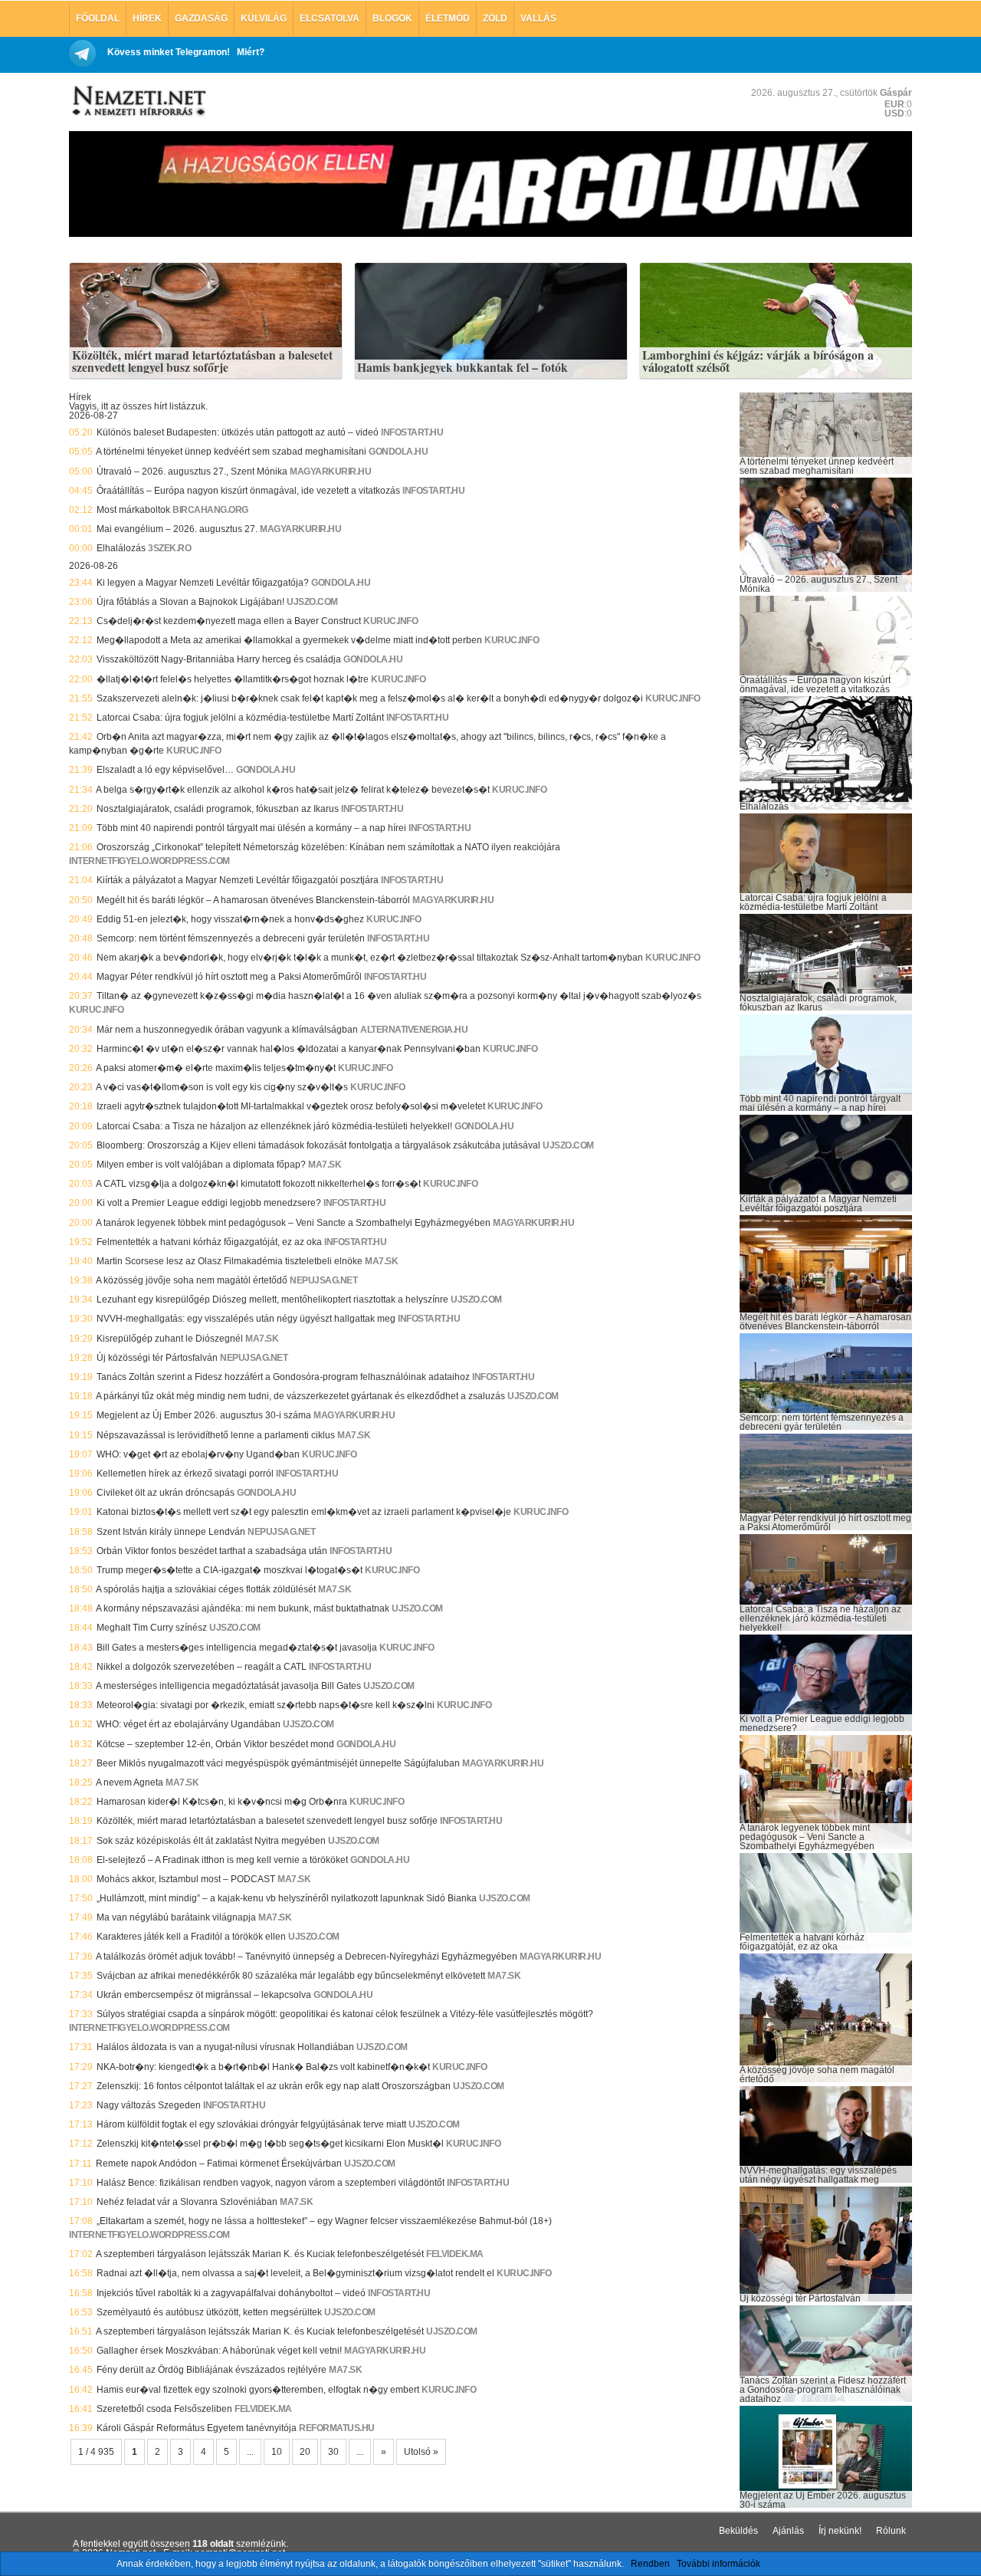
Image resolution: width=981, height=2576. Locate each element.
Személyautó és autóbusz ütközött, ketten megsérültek (209, 2312)
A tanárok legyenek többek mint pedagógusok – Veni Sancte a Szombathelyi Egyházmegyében (293, 1223)
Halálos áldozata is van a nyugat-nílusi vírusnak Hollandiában (225, 2047)
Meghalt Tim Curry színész (152, 1628)
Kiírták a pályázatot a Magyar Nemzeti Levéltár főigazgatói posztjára (238, 880)
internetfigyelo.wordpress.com (149, 861)
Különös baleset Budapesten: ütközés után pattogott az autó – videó (238, 432)
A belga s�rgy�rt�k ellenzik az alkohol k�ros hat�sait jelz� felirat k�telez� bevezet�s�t (293, 790)
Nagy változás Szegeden (149, 2105)
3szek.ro (169, 548)
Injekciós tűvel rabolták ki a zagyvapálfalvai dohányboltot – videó (231, 2293)
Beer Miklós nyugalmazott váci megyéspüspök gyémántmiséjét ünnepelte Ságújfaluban (278, 1763)
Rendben (650, 2564)
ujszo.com (312, 602)
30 (333, 2452)
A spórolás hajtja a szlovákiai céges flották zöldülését (206, 1589)
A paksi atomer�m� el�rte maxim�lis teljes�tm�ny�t (216, 1068)
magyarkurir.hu (330, 472)
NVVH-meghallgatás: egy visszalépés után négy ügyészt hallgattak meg (246, 1319)
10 (277, 2452)
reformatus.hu (337, 2428)
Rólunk (891, 2531)
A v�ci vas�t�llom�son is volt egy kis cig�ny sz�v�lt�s (222, 1087)
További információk (719, 2564)
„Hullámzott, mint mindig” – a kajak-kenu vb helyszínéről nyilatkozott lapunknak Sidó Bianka (287, 1898)
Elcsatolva (330, 18)
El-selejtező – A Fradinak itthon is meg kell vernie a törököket (222, 1860)
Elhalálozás (121, 548)
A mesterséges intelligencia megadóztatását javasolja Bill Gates (228, 1686)
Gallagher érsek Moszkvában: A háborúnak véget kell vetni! (219, 2351)
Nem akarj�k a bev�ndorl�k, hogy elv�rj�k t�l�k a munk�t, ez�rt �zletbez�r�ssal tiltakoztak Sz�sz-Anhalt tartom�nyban (370, 958)
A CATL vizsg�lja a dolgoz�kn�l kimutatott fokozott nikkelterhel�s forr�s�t (258, 1184)
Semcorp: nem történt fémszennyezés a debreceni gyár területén (231, 938)
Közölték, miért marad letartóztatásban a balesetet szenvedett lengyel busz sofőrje (202, 361)
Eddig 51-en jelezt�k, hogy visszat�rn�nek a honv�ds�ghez (230, 919)
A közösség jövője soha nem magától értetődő (192, 1280)
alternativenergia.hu (414, 1030)
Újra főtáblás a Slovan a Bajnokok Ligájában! (190, 602)
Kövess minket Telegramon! (169, 52)
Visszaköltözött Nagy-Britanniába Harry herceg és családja (219, 659)
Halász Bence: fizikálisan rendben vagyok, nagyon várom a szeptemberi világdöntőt (271, 2183)
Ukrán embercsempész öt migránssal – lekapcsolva (204, 1995)
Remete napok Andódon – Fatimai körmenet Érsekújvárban (219, 2164)
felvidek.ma (455, 2254)
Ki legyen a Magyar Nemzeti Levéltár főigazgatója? (203, 583)
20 (305, 2452)
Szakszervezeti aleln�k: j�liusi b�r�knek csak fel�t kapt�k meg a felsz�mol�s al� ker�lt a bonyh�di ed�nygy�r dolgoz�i (370, 698)
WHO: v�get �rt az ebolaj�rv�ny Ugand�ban (198, 1454)
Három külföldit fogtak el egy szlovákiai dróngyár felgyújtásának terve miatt (251, 2124)
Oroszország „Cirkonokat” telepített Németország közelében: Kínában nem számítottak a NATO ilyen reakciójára (328, 847)
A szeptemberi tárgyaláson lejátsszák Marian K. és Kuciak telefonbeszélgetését (260, 2254)
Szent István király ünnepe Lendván (171, 1532)
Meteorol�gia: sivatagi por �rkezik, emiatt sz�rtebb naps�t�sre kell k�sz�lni (266, 1705)
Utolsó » (421, 2452)
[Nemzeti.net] (138, 101)
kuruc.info (390, 621)
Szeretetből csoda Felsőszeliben (164, 2409)
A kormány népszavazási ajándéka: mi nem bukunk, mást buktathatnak (243, 1608)
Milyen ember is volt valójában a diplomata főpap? (201, 1165)
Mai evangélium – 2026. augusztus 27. (177, 529)
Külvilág (264, 18)
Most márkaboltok (133, 510)
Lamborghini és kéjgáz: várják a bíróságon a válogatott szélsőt (758, 361)
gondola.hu (398, 452)
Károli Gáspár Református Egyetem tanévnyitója (197, 2428)
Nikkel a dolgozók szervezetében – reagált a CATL (202, 1667)
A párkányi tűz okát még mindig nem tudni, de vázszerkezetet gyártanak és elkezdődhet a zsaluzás (300, 1396)
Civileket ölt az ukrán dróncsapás (166, 1493)
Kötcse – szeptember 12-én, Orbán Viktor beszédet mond (215, 1744)
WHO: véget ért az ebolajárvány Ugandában (189, 1724)
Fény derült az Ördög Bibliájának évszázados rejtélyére (212, 2370)
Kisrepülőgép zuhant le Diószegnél (170, 1339)
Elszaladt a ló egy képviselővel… (165, 770)
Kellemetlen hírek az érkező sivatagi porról (185, 1474)
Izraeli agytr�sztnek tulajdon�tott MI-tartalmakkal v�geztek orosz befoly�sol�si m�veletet (291, 1106)
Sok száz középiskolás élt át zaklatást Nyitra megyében (211, 1841)
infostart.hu (412, 432)
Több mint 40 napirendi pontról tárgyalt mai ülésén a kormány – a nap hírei (251, 828)
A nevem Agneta (130, 1783)
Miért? (251, 52)
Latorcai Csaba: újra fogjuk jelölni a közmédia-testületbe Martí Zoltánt (240, 718)
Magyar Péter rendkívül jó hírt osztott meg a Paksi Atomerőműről (229, 977)
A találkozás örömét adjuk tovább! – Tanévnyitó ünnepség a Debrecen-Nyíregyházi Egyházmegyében (307, 1957)
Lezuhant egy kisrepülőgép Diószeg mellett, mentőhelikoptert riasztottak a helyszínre (272, 1299)
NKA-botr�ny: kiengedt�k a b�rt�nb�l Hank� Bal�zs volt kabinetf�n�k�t (263, 2067)
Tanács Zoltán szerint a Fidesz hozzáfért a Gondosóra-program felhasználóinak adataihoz (283, 1377)
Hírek (147, 18)
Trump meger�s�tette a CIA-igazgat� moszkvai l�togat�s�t (230, 1570)
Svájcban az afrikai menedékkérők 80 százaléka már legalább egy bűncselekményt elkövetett (291, 1976)
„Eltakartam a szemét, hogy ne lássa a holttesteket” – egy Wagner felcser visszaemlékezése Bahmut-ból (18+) (324, 2221)
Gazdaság (201, 18)
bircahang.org (210, 510)
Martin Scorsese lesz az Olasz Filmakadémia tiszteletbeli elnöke (230, 1261)
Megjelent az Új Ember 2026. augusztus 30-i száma (204, 1415)
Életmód (448, 18)
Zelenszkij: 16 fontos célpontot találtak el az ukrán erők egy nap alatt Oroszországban (274, 2086)
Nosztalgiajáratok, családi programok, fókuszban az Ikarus (218, 809)
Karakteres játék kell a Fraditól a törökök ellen (191, 1937)
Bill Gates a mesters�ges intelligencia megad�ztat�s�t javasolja (237, 1648)
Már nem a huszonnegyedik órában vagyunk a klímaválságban (227, 1030)
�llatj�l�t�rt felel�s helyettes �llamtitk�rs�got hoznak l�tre (233, 679)
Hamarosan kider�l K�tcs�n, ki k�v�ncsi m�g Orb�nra (222, 1802)
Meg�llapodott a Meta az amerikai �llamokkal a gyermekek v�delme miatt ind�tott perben (289, 640)
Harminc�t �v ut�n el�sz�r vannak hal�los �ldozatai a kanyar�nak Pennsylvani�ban (289, 1049)
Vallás (538, 18)
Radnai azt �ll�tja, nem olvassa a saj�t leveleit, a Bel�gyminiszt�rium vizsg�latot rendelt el (295, 2273)
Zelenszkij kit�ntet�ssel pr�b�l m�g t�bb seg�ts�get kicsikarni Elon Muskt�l (270, 2144)
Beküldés (738, 2531)
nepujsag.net (323, 1280)
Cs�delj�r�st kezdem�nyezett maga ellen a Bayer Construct (229, 621)
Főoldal (98, 18)
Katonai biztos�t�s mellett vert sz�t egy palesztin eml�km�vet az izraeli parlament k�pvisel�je (304, 1512)
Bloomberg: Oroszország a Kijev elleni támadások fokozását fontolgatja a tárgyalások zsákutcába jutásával (318, 1145)
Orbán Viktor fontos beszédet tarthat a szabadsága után (212, 1551)
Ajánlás (788, 2531)
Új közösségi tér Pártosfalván (157, 1358)
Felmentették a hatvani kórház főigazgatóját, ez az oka (209, 1242)
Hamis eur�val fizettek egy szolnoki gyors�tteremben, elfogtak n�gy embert (258, 2390)
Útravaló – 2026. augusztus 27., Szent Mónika (192, 472)
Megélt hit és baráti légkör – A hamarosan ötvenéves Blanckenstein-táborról (253, 900)
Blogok (392, 18)
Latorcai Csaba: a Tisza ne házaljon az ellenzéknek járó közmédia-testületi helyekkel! (274, 1126)
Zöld (495, 18)
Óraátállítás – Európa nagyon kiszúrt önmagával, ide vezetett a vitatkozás (248, 491)
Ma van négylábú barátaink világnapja (176, 1917)
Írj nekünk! (840, 2531)
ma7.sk (325, 1165)
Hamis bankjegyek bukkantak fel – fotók (463, 368)
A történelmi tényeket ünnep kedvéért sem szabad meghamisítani (231, 452)
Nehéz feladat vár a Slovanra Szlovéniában (187, 2202)
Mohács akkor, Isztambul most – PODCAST (186, 1879)
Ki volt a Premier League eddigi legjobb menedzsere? (209, 1203)
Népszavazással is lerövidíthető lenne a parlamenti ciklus (216, 1435)
